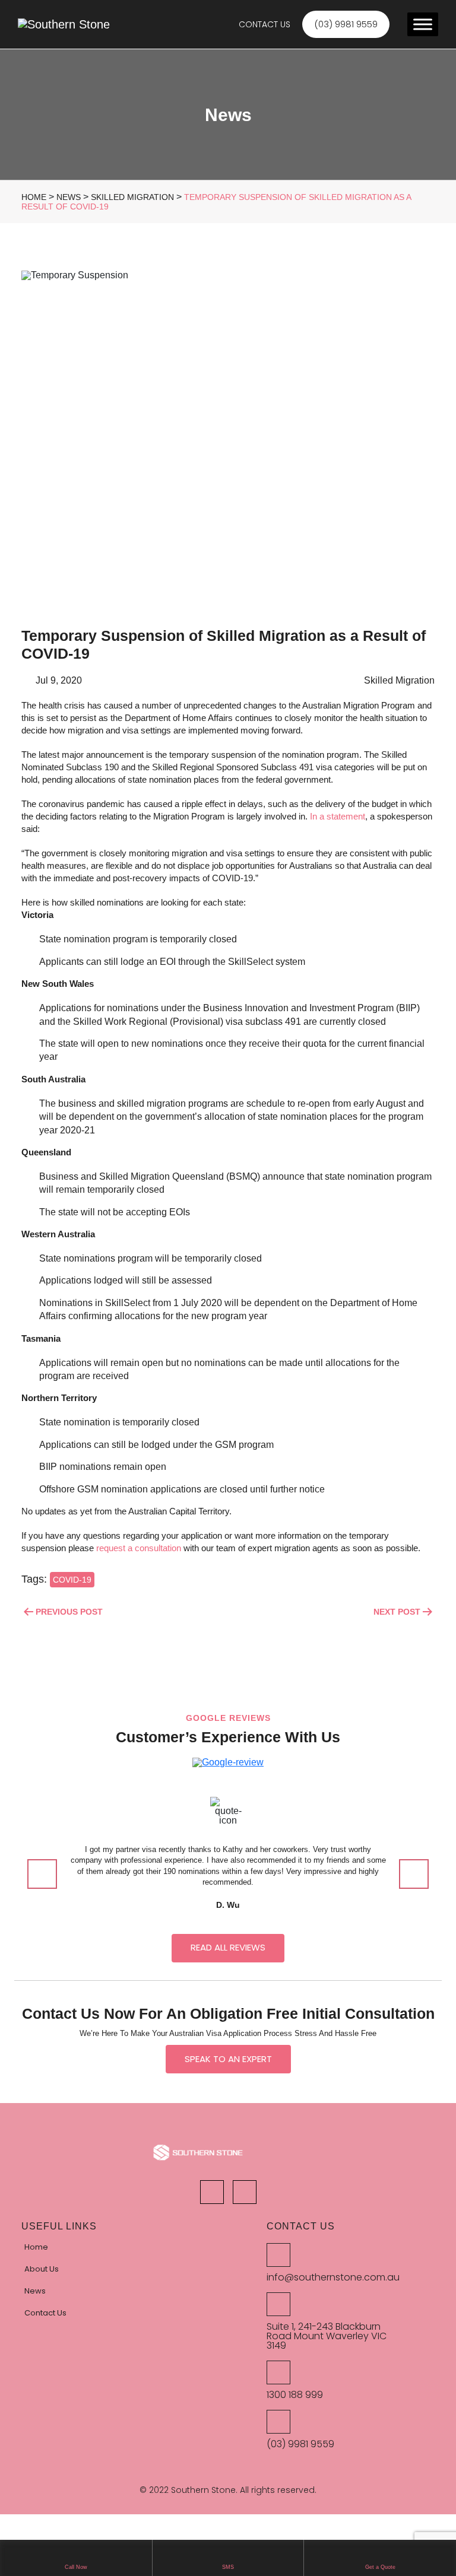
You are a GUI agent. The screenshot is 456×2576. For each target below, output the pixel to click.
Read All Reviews (228, 1947)
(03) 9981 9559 (300, 2444)
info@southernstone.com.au (333, 2278)
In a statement (338, 816)
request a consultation (139, 1548)
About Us (42, 2269)
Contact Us (265, 24)
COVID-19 (72, 1580)
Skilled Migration (399, 680)
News (35, 2291)
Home (36, 2247)
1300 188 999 (295, 2395)
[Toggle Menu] (423, 24)
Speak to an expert (228, 2059)
